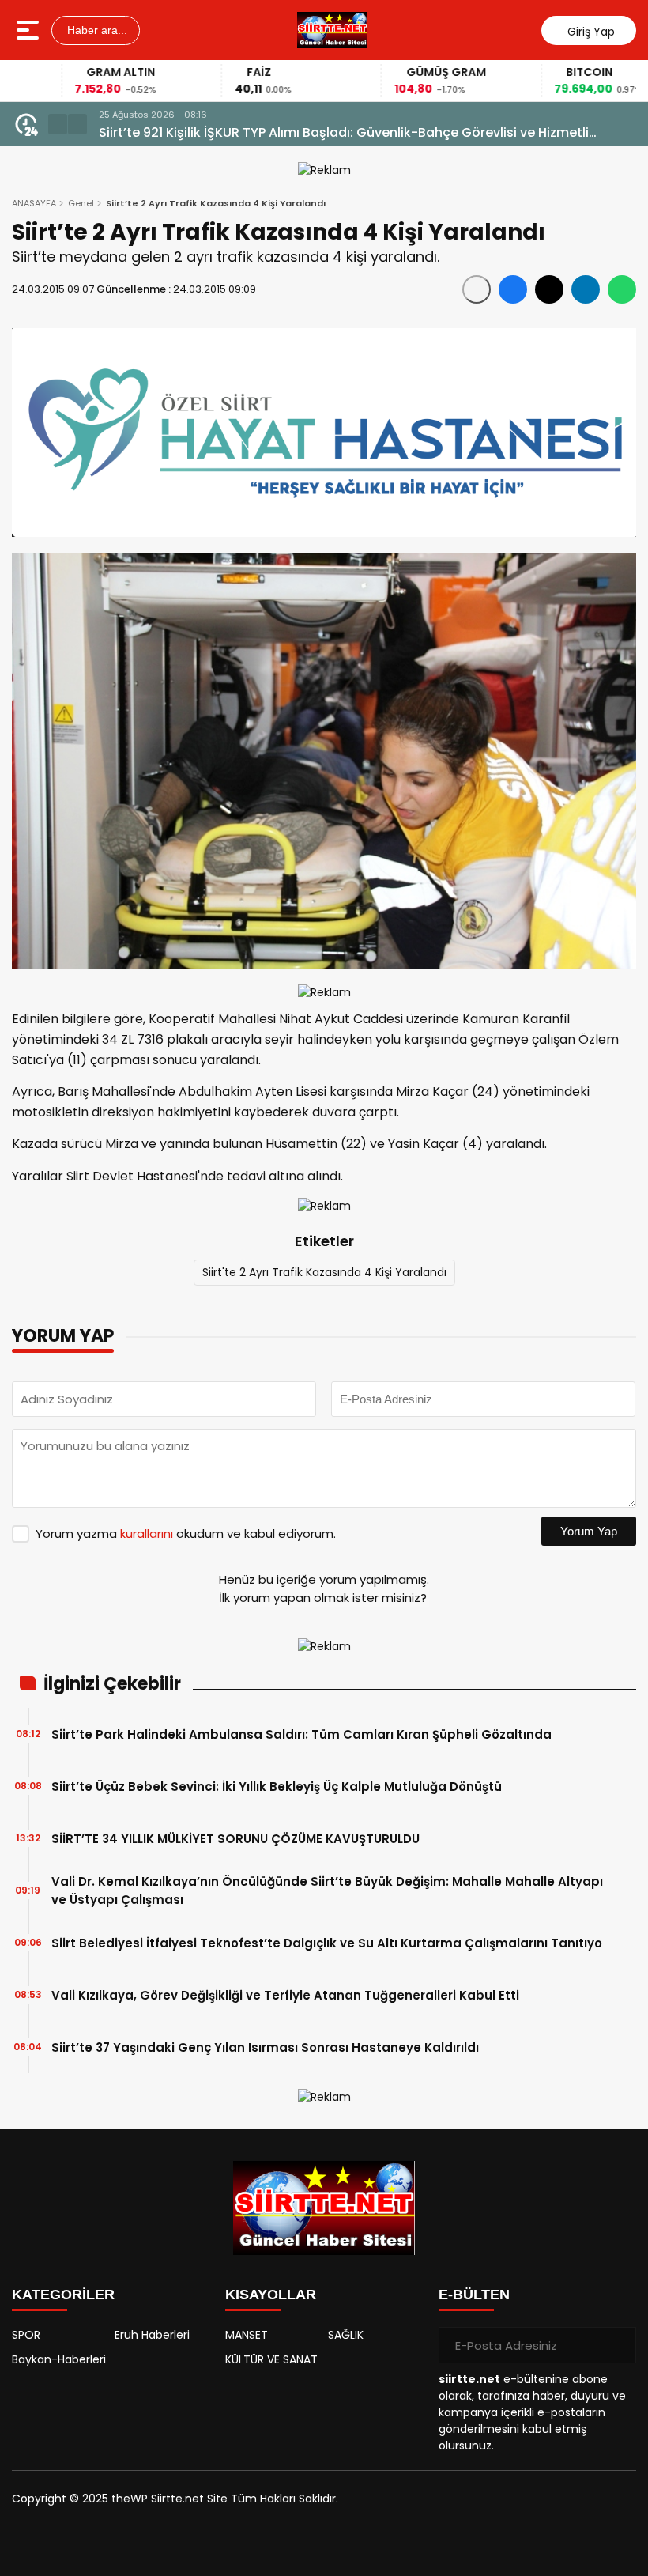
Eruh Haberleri (152, 2335)
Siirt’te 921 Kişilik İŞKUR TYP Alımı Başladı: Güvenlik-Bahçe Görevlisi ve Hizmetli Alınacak (344, 133)
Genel (81, 203)
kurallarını (147, 1534)
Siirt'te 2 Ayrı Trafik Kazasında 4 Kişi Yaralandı (324, 1272)
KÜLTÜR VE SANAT (271, 2359)
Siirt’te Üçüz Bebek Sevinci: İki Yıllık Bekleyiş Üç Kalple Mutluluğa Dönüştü (277, 1787)
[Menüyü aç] (30, 30)
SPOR (26, 2335)
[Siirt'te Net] (332, 30)
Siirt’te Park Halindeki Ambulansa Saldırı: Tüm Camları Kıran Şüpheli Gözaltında (301, 1734)
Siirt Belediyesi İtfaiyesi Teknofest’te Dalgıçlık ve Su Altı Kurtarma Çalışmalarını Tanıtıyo (327, 1943)
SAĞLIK (346, 2335)
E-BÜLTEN (474, 2295)
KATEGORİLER (63, 2295)
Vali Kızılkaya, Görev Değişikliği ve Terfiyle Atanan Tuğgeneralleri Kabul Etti (285, 1995)
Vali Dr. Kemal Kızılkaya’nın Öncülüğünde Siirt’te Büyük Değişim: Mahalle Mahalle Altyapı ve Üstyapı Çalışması (327, 1890)
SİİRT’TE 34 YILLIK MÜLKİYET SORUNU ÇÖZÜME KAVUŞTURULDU (235, 1839)
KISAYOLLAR (271, 2295)
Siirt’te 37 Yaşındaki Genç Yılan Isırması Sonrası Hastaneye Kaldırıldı (265, 2047)
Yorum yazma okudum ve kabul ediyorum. (186, 1534)
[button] (58, 124)
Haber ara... (96, 30)
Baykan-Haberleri (59, 2359)
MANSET (247, 2335)
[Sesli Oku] (477, 289)
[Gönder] (618, 2345)
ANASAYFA (34, 203)
